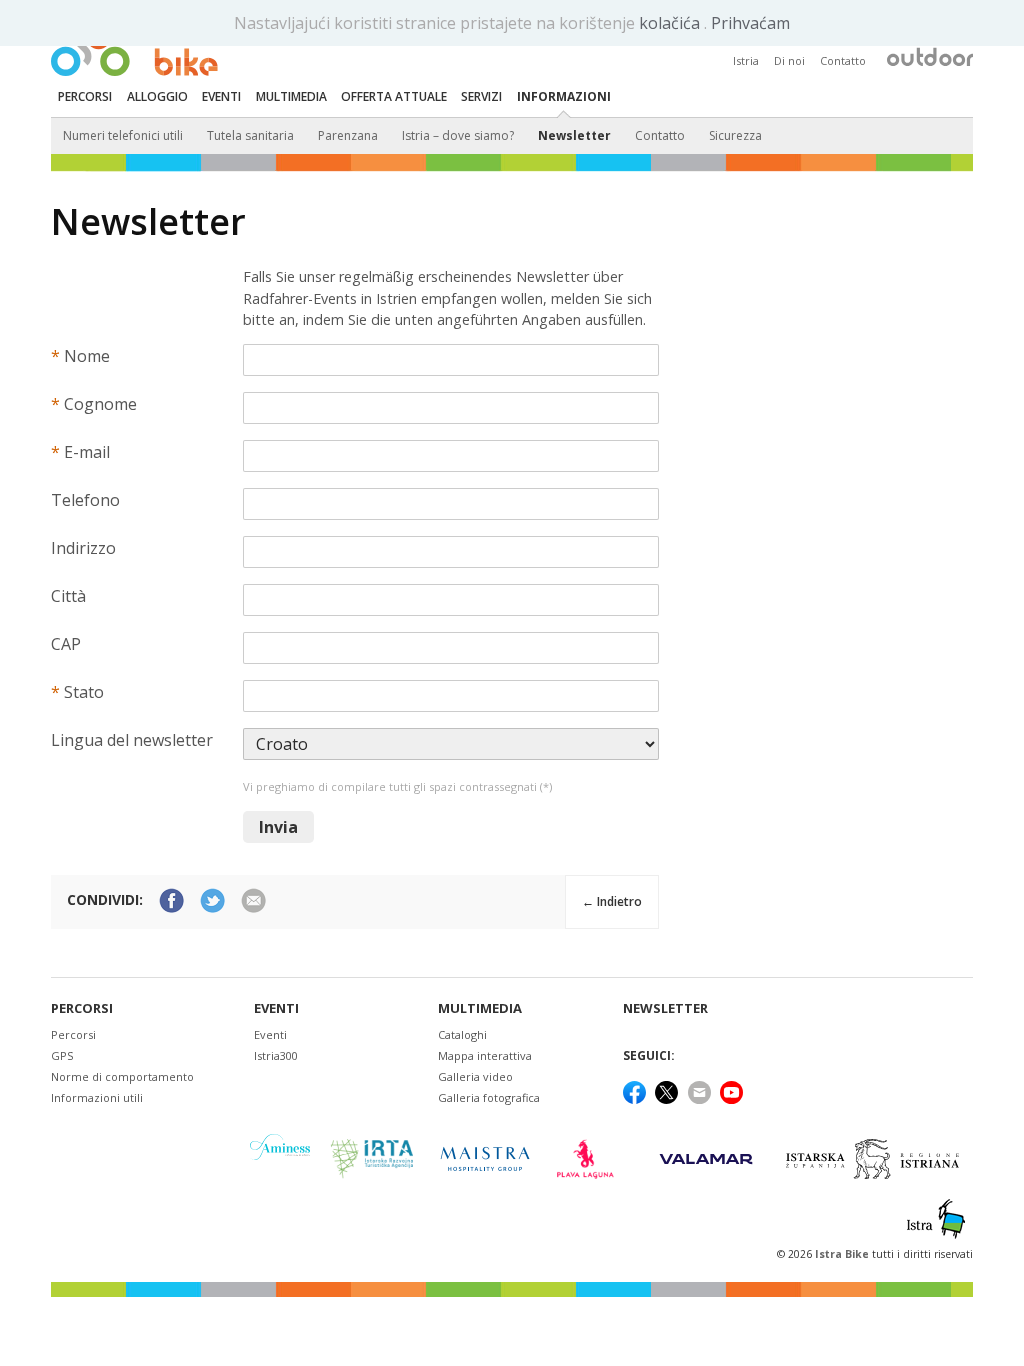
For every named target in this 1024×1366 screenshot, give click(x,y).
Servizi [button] (481, 96)
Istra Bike (843, 1254)
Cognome (94, 404)
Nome (80, 356)
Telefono (85, 500)
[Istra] (936, 1219)
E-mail (80, 452)
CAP (66, 644)
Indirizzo (83, 548)
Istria (746, 60)
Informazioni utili (97, 1097)
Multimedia (480, 1008)
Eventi (276, 1008)
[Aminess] (280, 1158)
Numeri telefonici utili (123, 135)
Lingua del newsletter (132, 740)
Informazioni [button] (564, 96)
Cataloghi (462, 1034)
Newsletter (574, 135)
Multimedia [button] (291, 96)
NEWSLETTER (665, 1008)
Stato (77, 692)
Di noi (789, 60)
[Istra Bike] (134, 46)
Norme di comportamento (122, 1076)
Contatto (843, 60)
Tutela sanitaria (250, 135)
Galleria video (475, 1076)
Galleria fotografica (489, 1097)
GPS (62, 1055)
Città (68, 596)
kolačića (671, 23)
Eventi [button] (221, 96)
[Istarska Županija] (875, 1159)
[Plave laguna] (591, 1159)
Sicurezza (735, 135)
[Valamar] (706, 1159)
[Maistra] (485, 1158)
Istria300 (276, 1055)
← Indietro (612, 901)
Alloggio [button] (157, 96)
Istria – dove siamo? (458, 135)
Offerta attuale (394, 96)
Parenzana (348, 135)
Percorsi (82, 1008)
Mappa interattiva (485, 1055)
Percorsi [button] (85, 96)
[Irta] (371, 1159)
